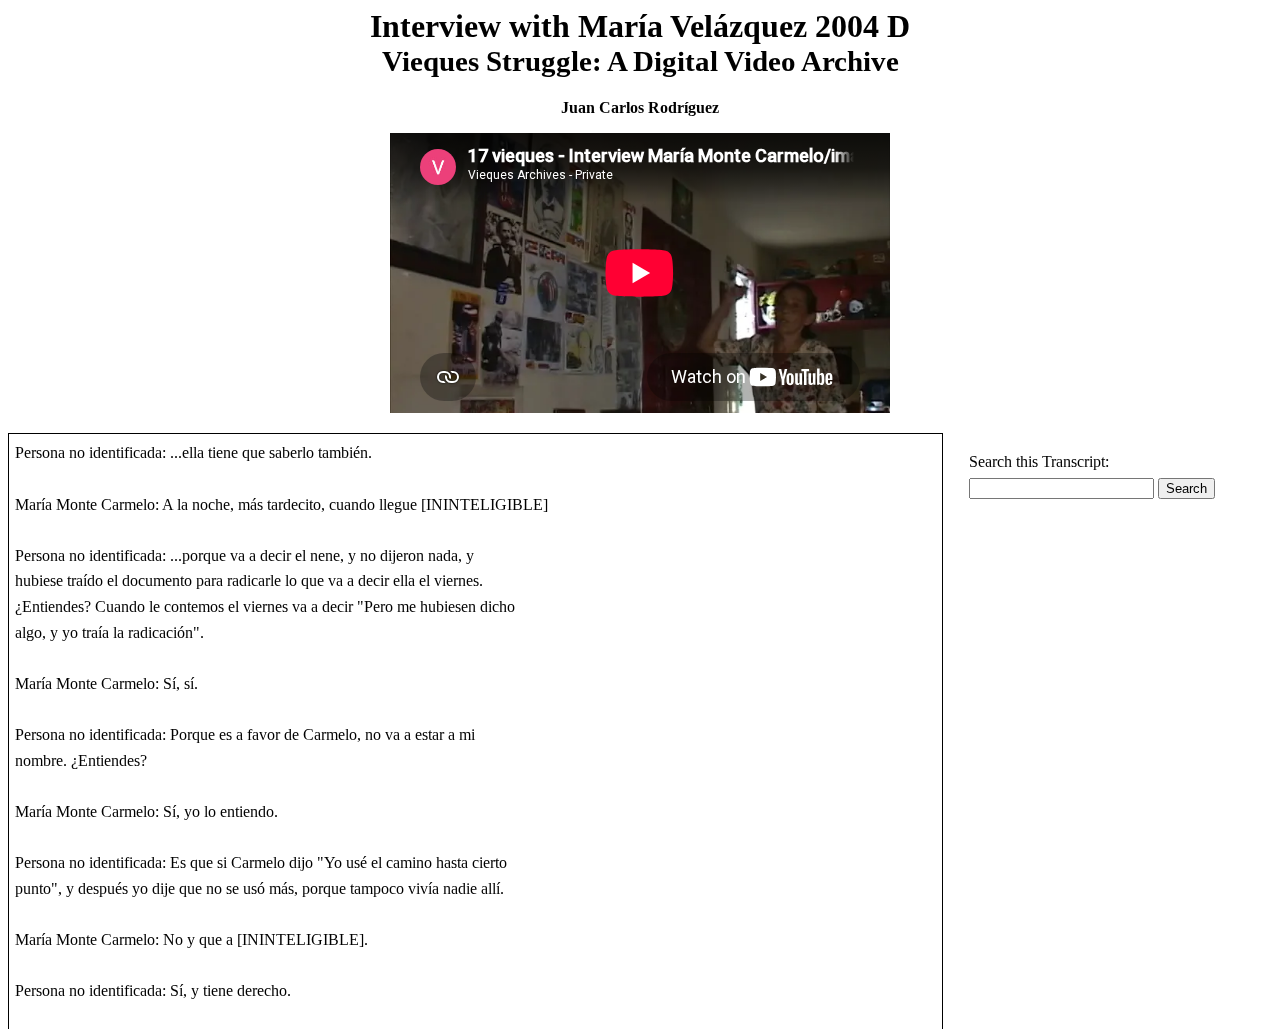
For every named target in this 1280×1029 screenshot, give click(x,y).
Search (1186, 488)
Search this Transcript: (1039, 461)
